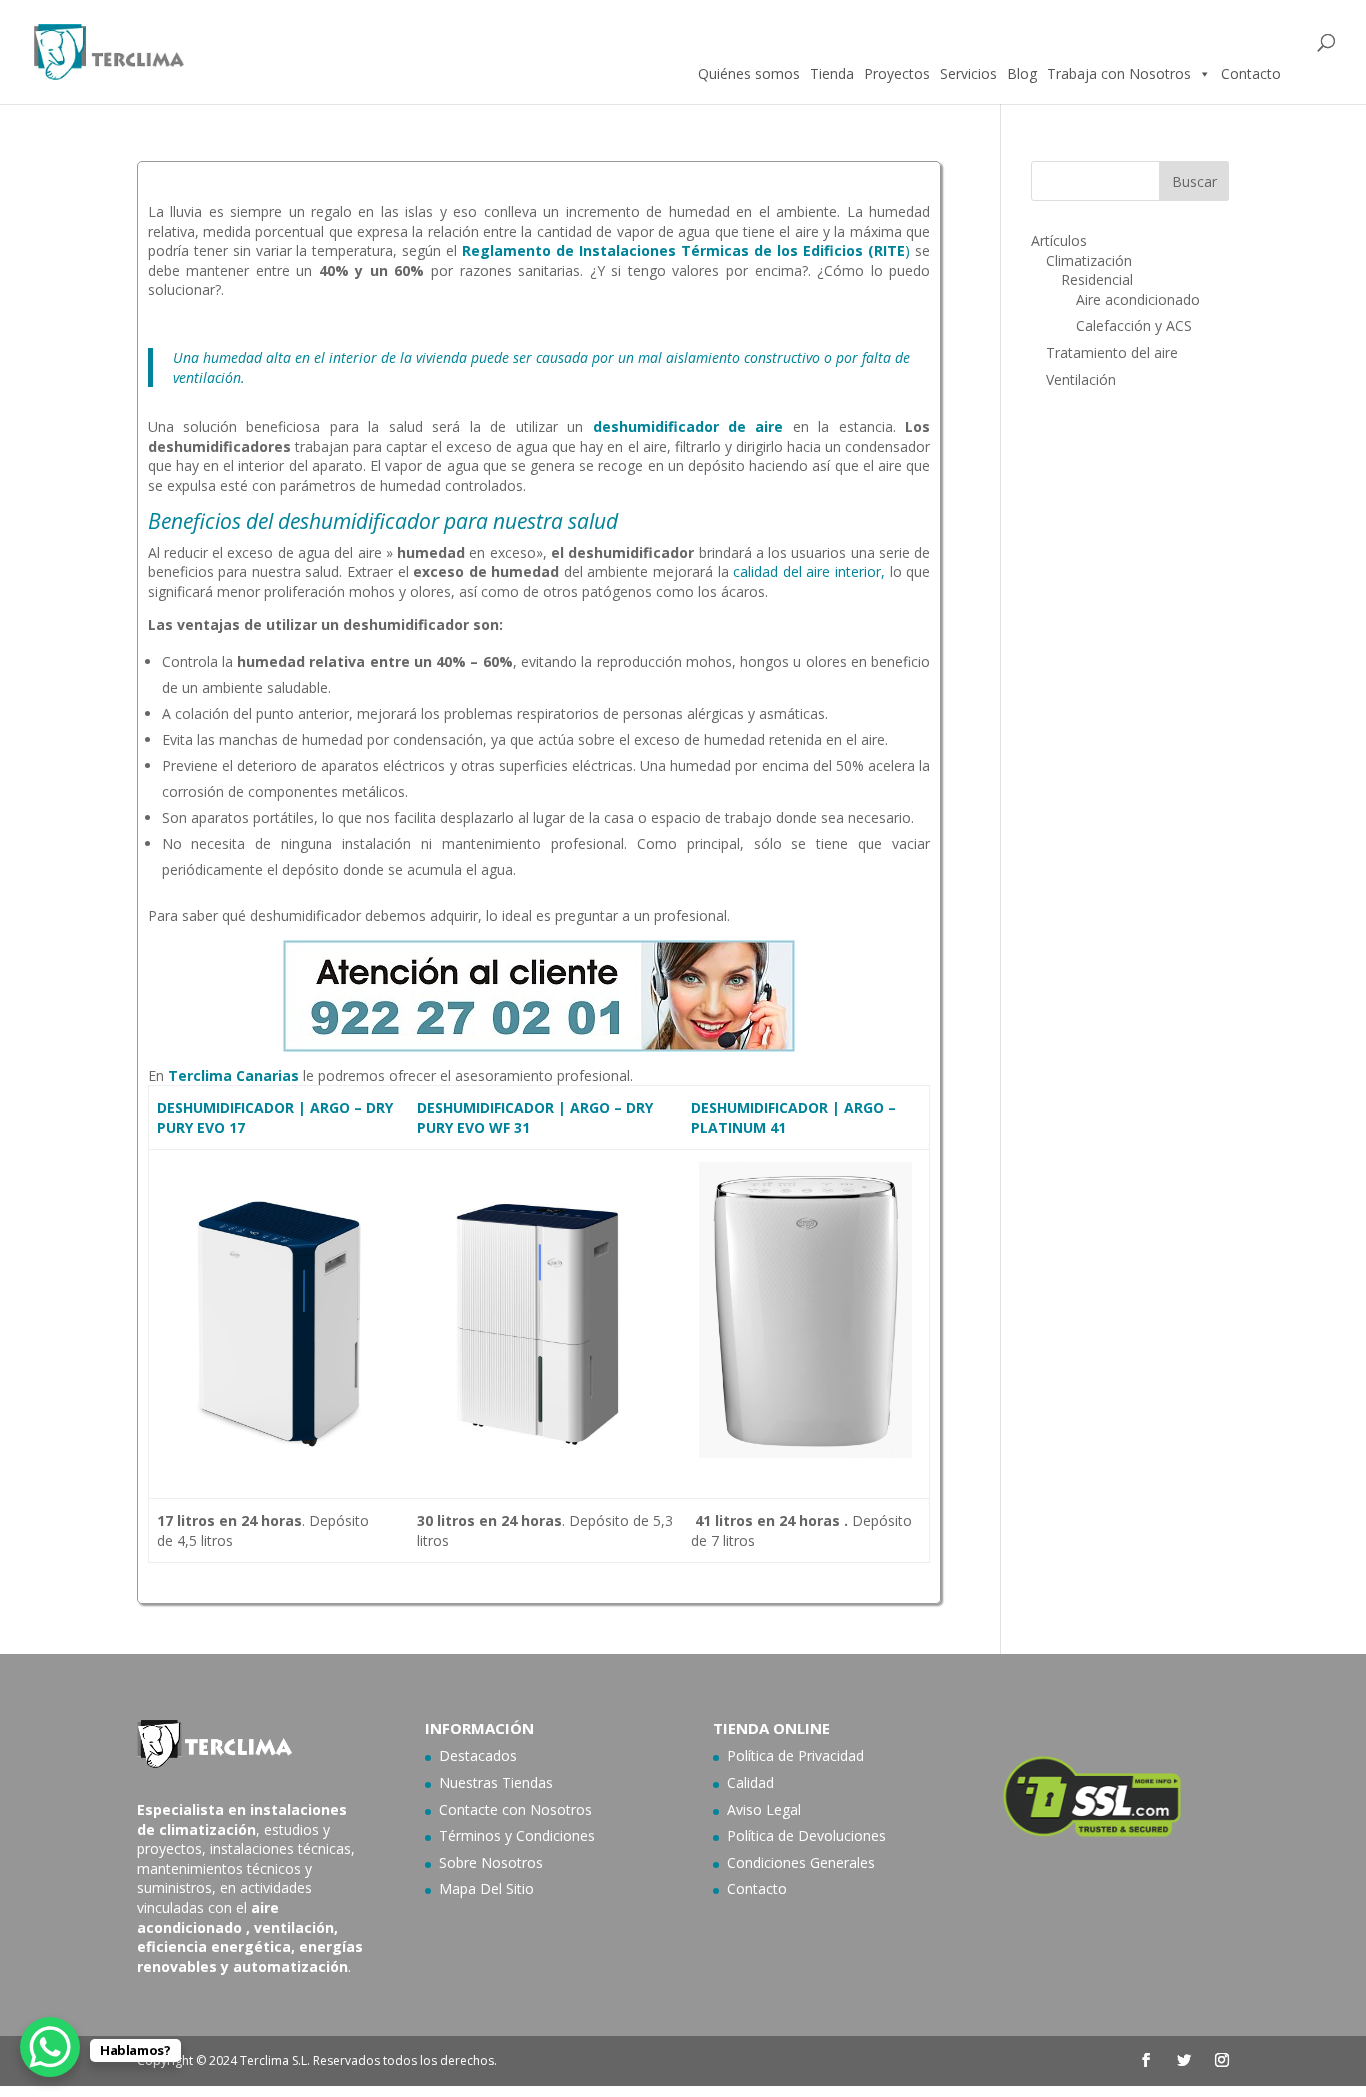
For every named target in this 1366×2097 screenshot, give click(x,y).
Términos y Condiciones (517, 1835)
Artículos (1059, 240)
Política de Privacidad (795, 1755)
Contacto (1251, 73)
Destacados (478, 1755)
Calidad (750, 1782)
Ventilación (1081, 379)
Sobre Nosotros (491, 1862)
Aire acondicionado (1138, 299)
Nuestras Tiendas (496, 1782)
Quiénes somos (749, 73)
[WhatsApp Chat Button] (50, 2047)
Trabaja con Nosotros (1119, 73)
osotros (566, 1809)
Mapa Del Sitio (486, 1888)
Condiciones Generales (801, 1862)
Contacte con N (490, 1809)
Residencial (1097, 279)
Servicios (968, 73)
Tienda (832, 73)
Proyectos (897, 73)
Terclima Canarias (233, 1075)
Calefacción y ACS (1134, 325)
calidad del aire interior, (807, 571)
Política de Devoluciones (806, 1835)
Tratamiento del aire (1112, 352)
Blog (1022, 73)
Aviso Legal (764, 1809)
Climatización (1089, 260)
